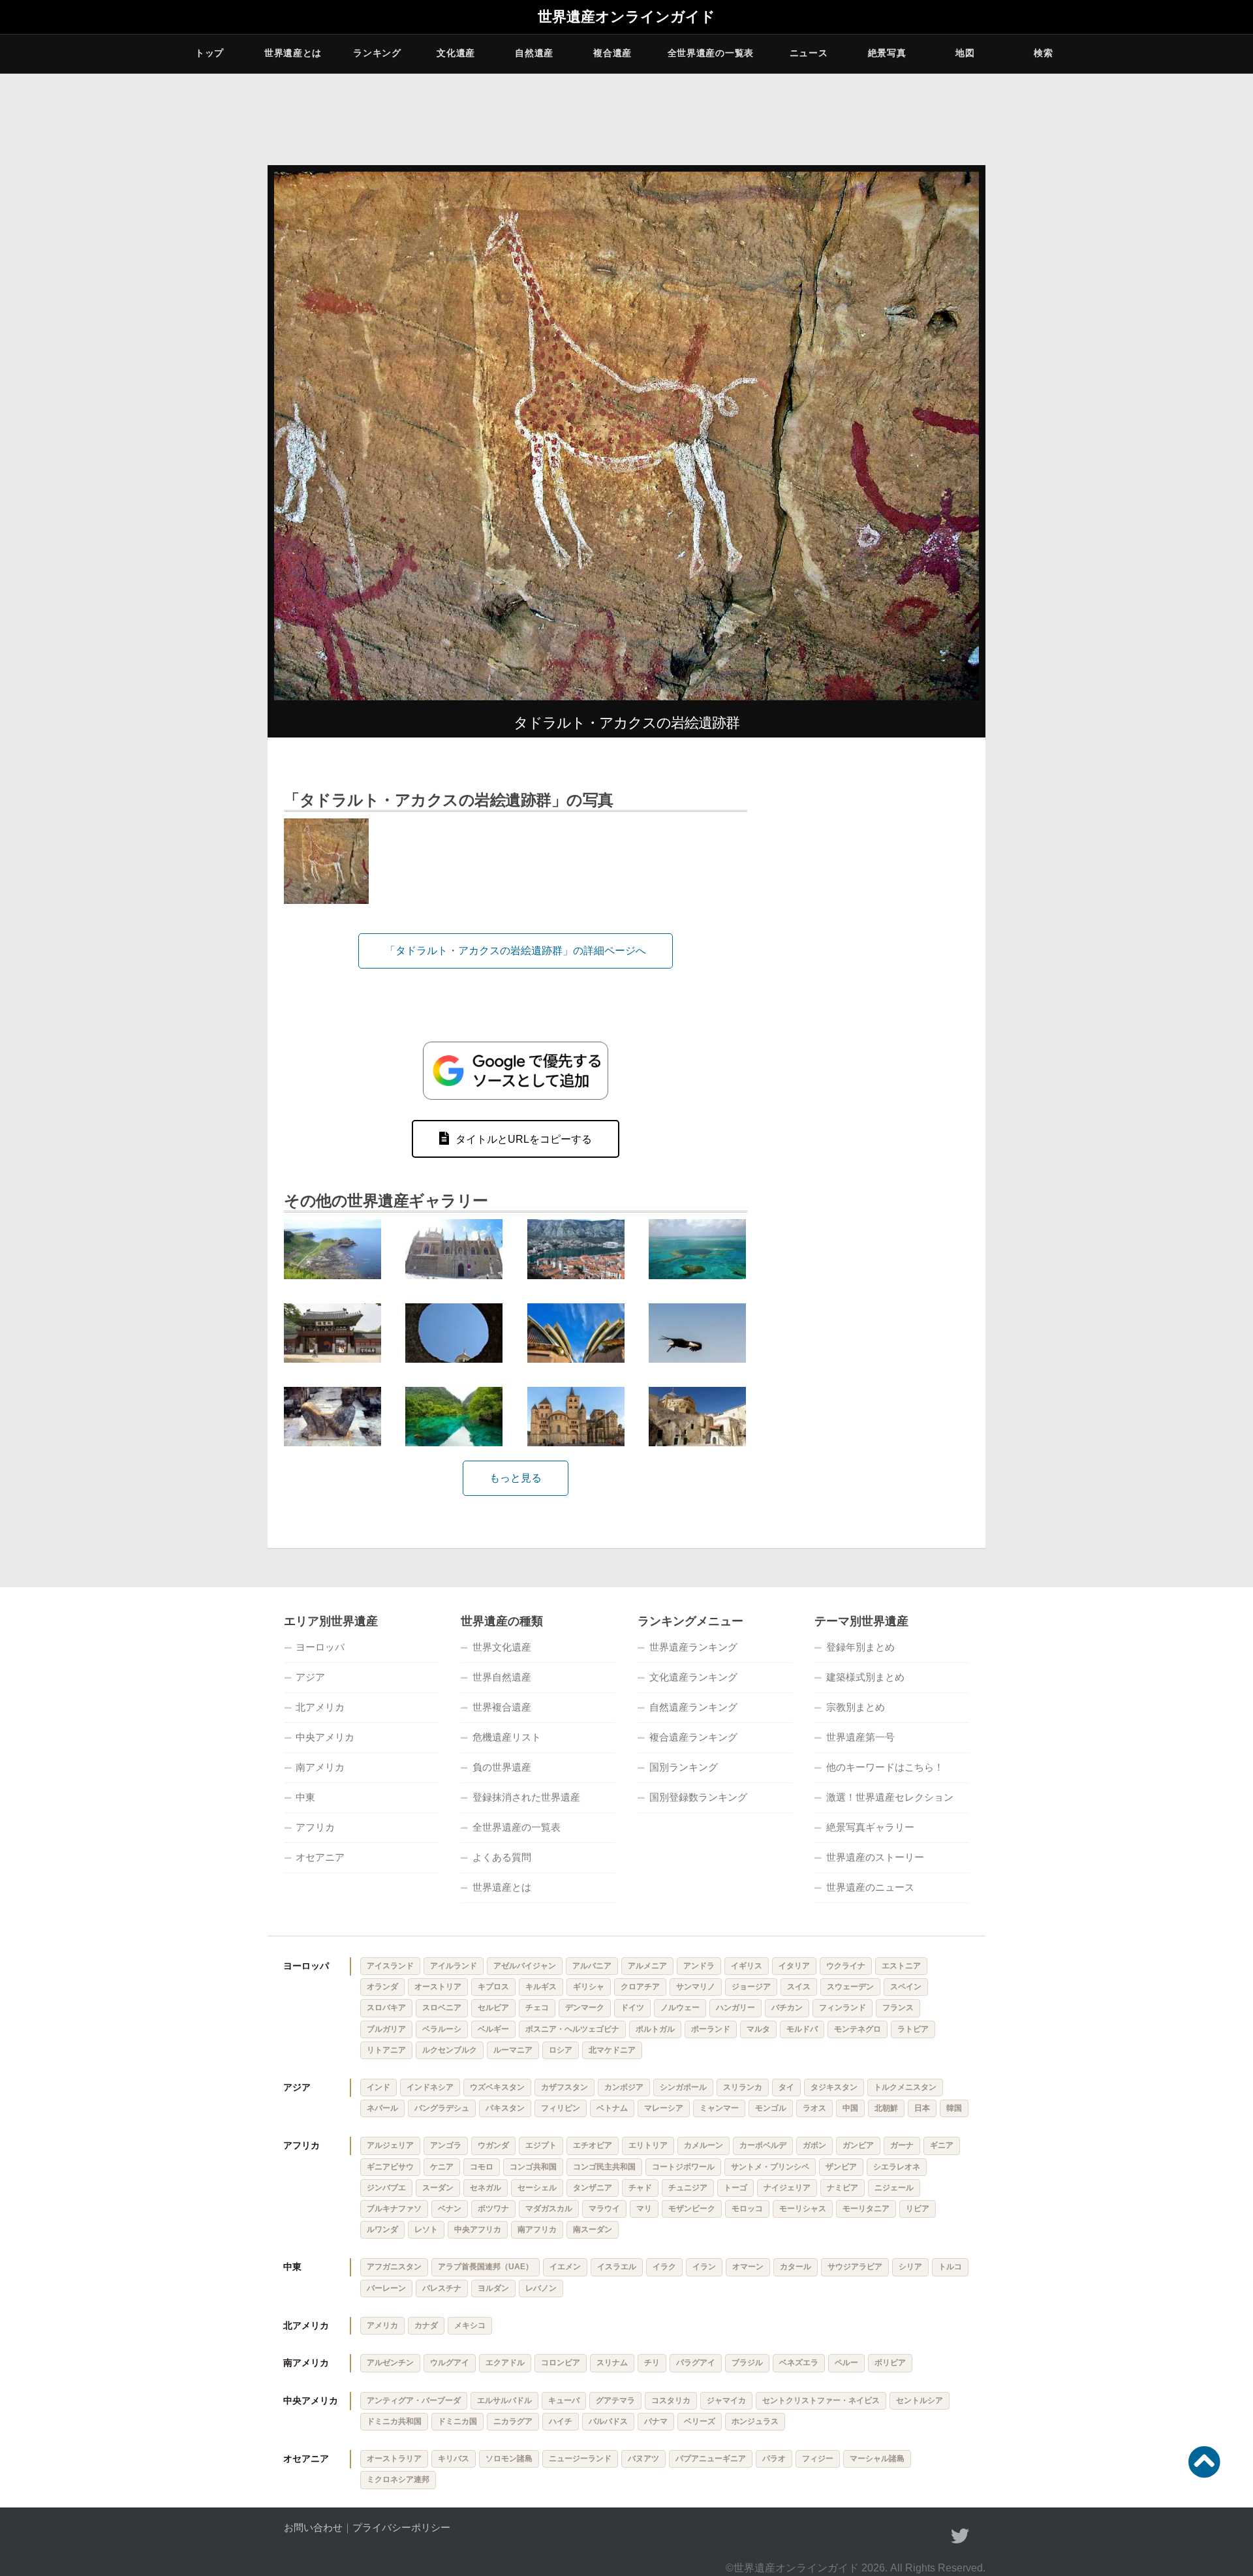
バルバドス (608, 2421)
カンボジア (624, 2087)
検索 (1043, 53)
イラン (704, 2267)
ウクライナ (846, 1966)
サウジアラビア (855, 2267)
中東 (305, 1797)
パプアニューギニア (711, 2459)
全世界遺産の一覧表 (711, 53)
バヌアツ (643, 2459)
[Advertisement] (874, 953)
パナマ (656, 2421)
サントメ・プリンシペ (770, 2167)
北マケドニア (612, 2050)
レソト (426, 2229)
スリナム (612, 2363)
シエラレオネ (897, 2167)
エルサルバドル (504, 2400)
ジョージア (751, 1987)
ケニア (442, 2167)
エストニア (901, 1966)
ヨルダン (493, 2288)
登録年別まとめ (860, 1647)
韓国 (954, 2108)
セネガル (486, 2188)
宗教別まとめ (856, 1707)
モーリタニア (866, 2209)
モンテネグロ (858, 2029)
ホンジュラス (755, 2421)
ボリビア (890, 2363)
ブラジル (747, 2363)
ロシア (561, 2050)
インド (379, 2087)
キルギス (541, 1987)
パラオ (774, 2459)
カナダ (426, 2325)
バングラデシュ (442, 2108)
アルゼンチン (390, 2363)
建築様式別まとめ (865, 1677)
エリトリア (648, 2145)
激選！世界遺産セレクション (890, 1797)
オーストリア (438, 1987)
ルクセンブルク (450, 2050)
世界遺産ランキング (693, 1647)
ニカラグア (513, 2421)
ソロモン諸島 (509, 2459)
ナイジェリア (787, 2188)
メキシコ (470, 2325)
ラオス (814, 2108)
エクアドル (505, 2363)
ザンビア (841, 2167)
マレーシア (664, 2108)
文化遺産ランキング (693, 1677)
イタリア (794, 1966)
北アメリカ (320, 1707)
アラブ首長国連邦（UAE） (486, 2267)
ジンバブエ (386, 2188)
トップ (209, 53)
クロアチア (640, 1987)
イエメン (565, 2267)
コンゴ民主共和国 (604, 2167)
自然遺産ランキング (693, 1707)
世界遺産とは (293, 53)
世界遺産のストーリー (875, 1857)
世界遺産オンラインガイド (626, 17)
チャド (640, 2188)
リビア (918, 2209)
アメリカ (382, 2325)
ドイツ (632, 2008)
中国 (850, 2108)
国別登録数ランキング (698, 1797)
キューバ (564, 2400)
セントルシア (920, 2400)
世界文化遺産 (502, 1647)
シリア (910, 2267)
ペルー (846, 2363)
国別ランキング (684, 1767)
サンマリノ (696, 1987)
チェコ (537, 2008)
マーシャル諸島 (877, 2459)
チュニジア (688, 2188)
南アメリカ (320, 1767)
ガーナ (902, 2145)
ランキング (377, 53)
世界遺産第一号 (860, 1737)
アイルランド (454, 1966)
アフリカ (315, 1827)
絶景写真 (887, 53)
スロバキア (386, 2008)
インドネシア (430, 2087)
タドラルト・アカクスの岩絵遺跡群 (626, 723)
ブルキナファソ (394, 2209)
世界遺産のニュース (870, 1887)
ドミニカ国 (457, 2421)
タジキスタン (834, 2087)
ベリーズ (700, 2421)
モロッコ (747, 2209)
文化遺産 (456, 53)
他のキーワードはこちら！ (885, 1767)
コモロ (482, 2167)
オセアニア (320, 1857)
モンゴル (771, 2108)
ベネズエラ (799, 2363)
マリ (644, 2209)
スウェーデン (850, 1987)
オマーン (748, 2267)
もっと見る (516, 1478)
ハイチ (561, 2421)
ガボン (814, 2145)
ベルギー (493, 2029)
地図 (965, 53)
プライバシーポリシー (401, 2527)
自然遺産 (534, 53)
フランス (898, 2008)
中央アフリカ (478, 2229)
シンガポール (683, 2087)
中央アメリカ (325, 1737)
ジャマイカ (726, 2400)
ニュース (809, 53)
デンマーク (585, 2008)
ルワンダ (382, 2229)
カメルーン (704, 2145)
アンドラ (699, 1966)
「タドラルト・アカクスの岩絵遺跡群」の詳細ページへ (516, 951)
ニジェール (894, 2188)
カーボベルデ (763, 2145)
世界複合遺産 (502, 1707)
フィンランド (843, 2008)
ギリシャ (589, 1987)
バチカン (787, 2008)
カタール (796, 2267)
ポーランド (711, 2029)
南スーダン (593, 2229)
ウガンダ (493, 2145)
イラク (664, 2267)
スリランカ (743, 2087)
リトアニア (386, 2050)
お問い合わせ (313, 2527)
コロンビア (561, 2363)
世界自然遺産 (502, 1677)
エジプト (541, 2145)
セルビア (493, 2008)
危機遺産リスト (507, 1737)
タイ (786, 2087)
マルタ (758, 2029)
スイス (799, 1987)
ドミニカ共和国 (394, 2421)
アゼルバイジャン (525, 1966)
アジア (310, 1677)
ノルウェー (680, 2008)
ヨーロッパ (320, 1647)
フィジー (818, 2459)
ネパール (382, 2108)
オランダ (382, 1987)
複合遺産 (612, 53)
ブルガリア (386, 2029)
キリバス (454, 2459)
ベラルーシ (442, 2029)
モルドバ (802, 2029)
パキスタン (505, 2108)
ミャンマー (719, 2108)
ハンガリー (735, 2008)
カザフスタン (565, 2087)
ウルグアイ (450, 2363)
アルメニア (647, 1966)
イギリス (747, 1966)
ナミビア (843, 2188)
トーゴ (735, 2188)
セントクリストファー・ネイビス (821, 2400)
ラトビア (913, 2029)
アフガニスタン (394, 2267)
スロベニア (442, 2008)
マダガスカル (549, 2209)
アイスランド (390, 1966)
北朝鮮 (886, 2108)
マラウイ (604, 2209)
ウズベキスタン (497, 2087)
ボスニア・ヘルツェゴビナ (572, 2029)
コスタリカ (671, 2400)
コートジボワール (683, 2167)
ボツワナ (493, 2209)
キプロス (493, 1987)
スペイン (906, 1987)
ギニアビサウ (390, 2167)
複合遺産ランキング (693, 1737)
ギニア (942, 2145)
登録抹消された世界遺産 (526, 1797)
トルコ (950, 2267)
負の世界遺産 (502, 1767)
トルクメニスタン (905, 2087)
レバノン (541, 2288)
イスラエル (617, 2267)
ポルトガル (655, 2029)
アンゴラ (446, 2145)
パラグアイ (696, 2363)
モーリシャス (803, 2209)
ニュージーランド (580, 2459)
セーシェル (537, 2188)
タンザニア (593, 2188)
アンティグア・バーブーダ (414, 2400)
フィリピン (561, 2108)
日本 (922, 2108)
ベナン (450, 2209)
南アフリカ (537, 2229)
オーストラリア (394, 2459)
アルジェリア (390, 2145)
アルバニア (592, 1966)
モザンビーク (692, 2209)
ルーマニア (513, 2050)
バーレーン (386, 2288)
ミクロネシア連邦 (398, 2479)
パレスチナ (442, 2288)
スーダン (438, 2188)
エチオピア (593, 2145)
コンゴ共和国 (533, 2167)
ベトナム (612, 2108)
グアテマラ (615, 2400)
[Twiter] (960, 2536)
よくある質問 (502, 1857)
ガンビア (858, 2145)
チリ (652, 2363)
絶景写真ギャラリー (870, 1827)
